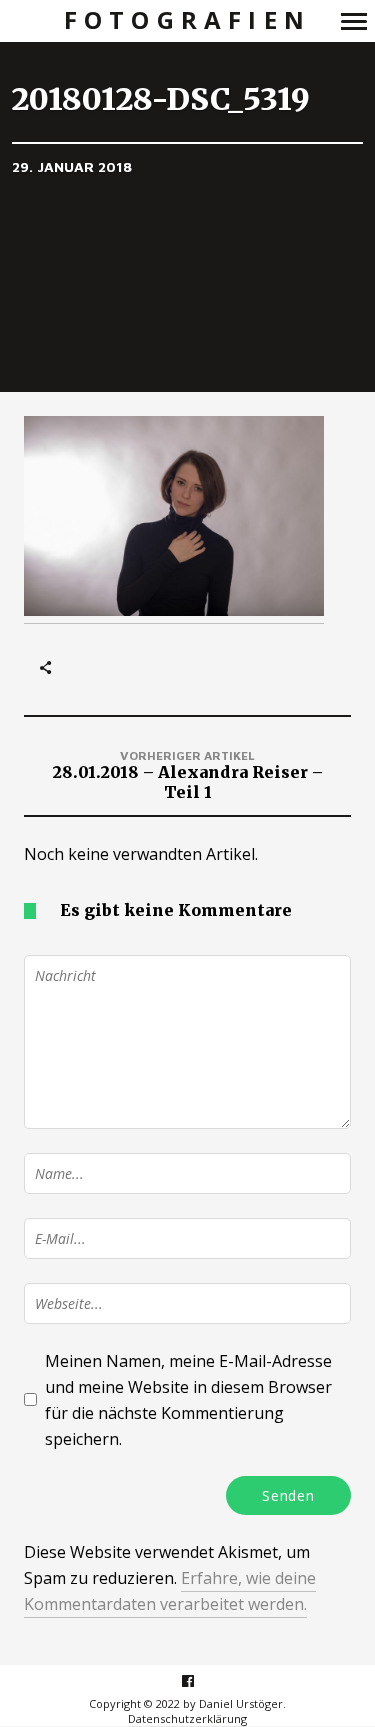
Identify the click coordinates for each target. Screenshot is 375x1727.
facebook (198, 1680)
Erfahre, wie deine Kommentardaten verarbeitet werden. (170, 1591)
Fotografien (187, 20)
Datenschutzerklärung (187, 1718)
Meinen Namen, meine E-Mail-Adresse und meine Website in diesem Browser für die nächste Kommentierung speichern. (188, 1400)
